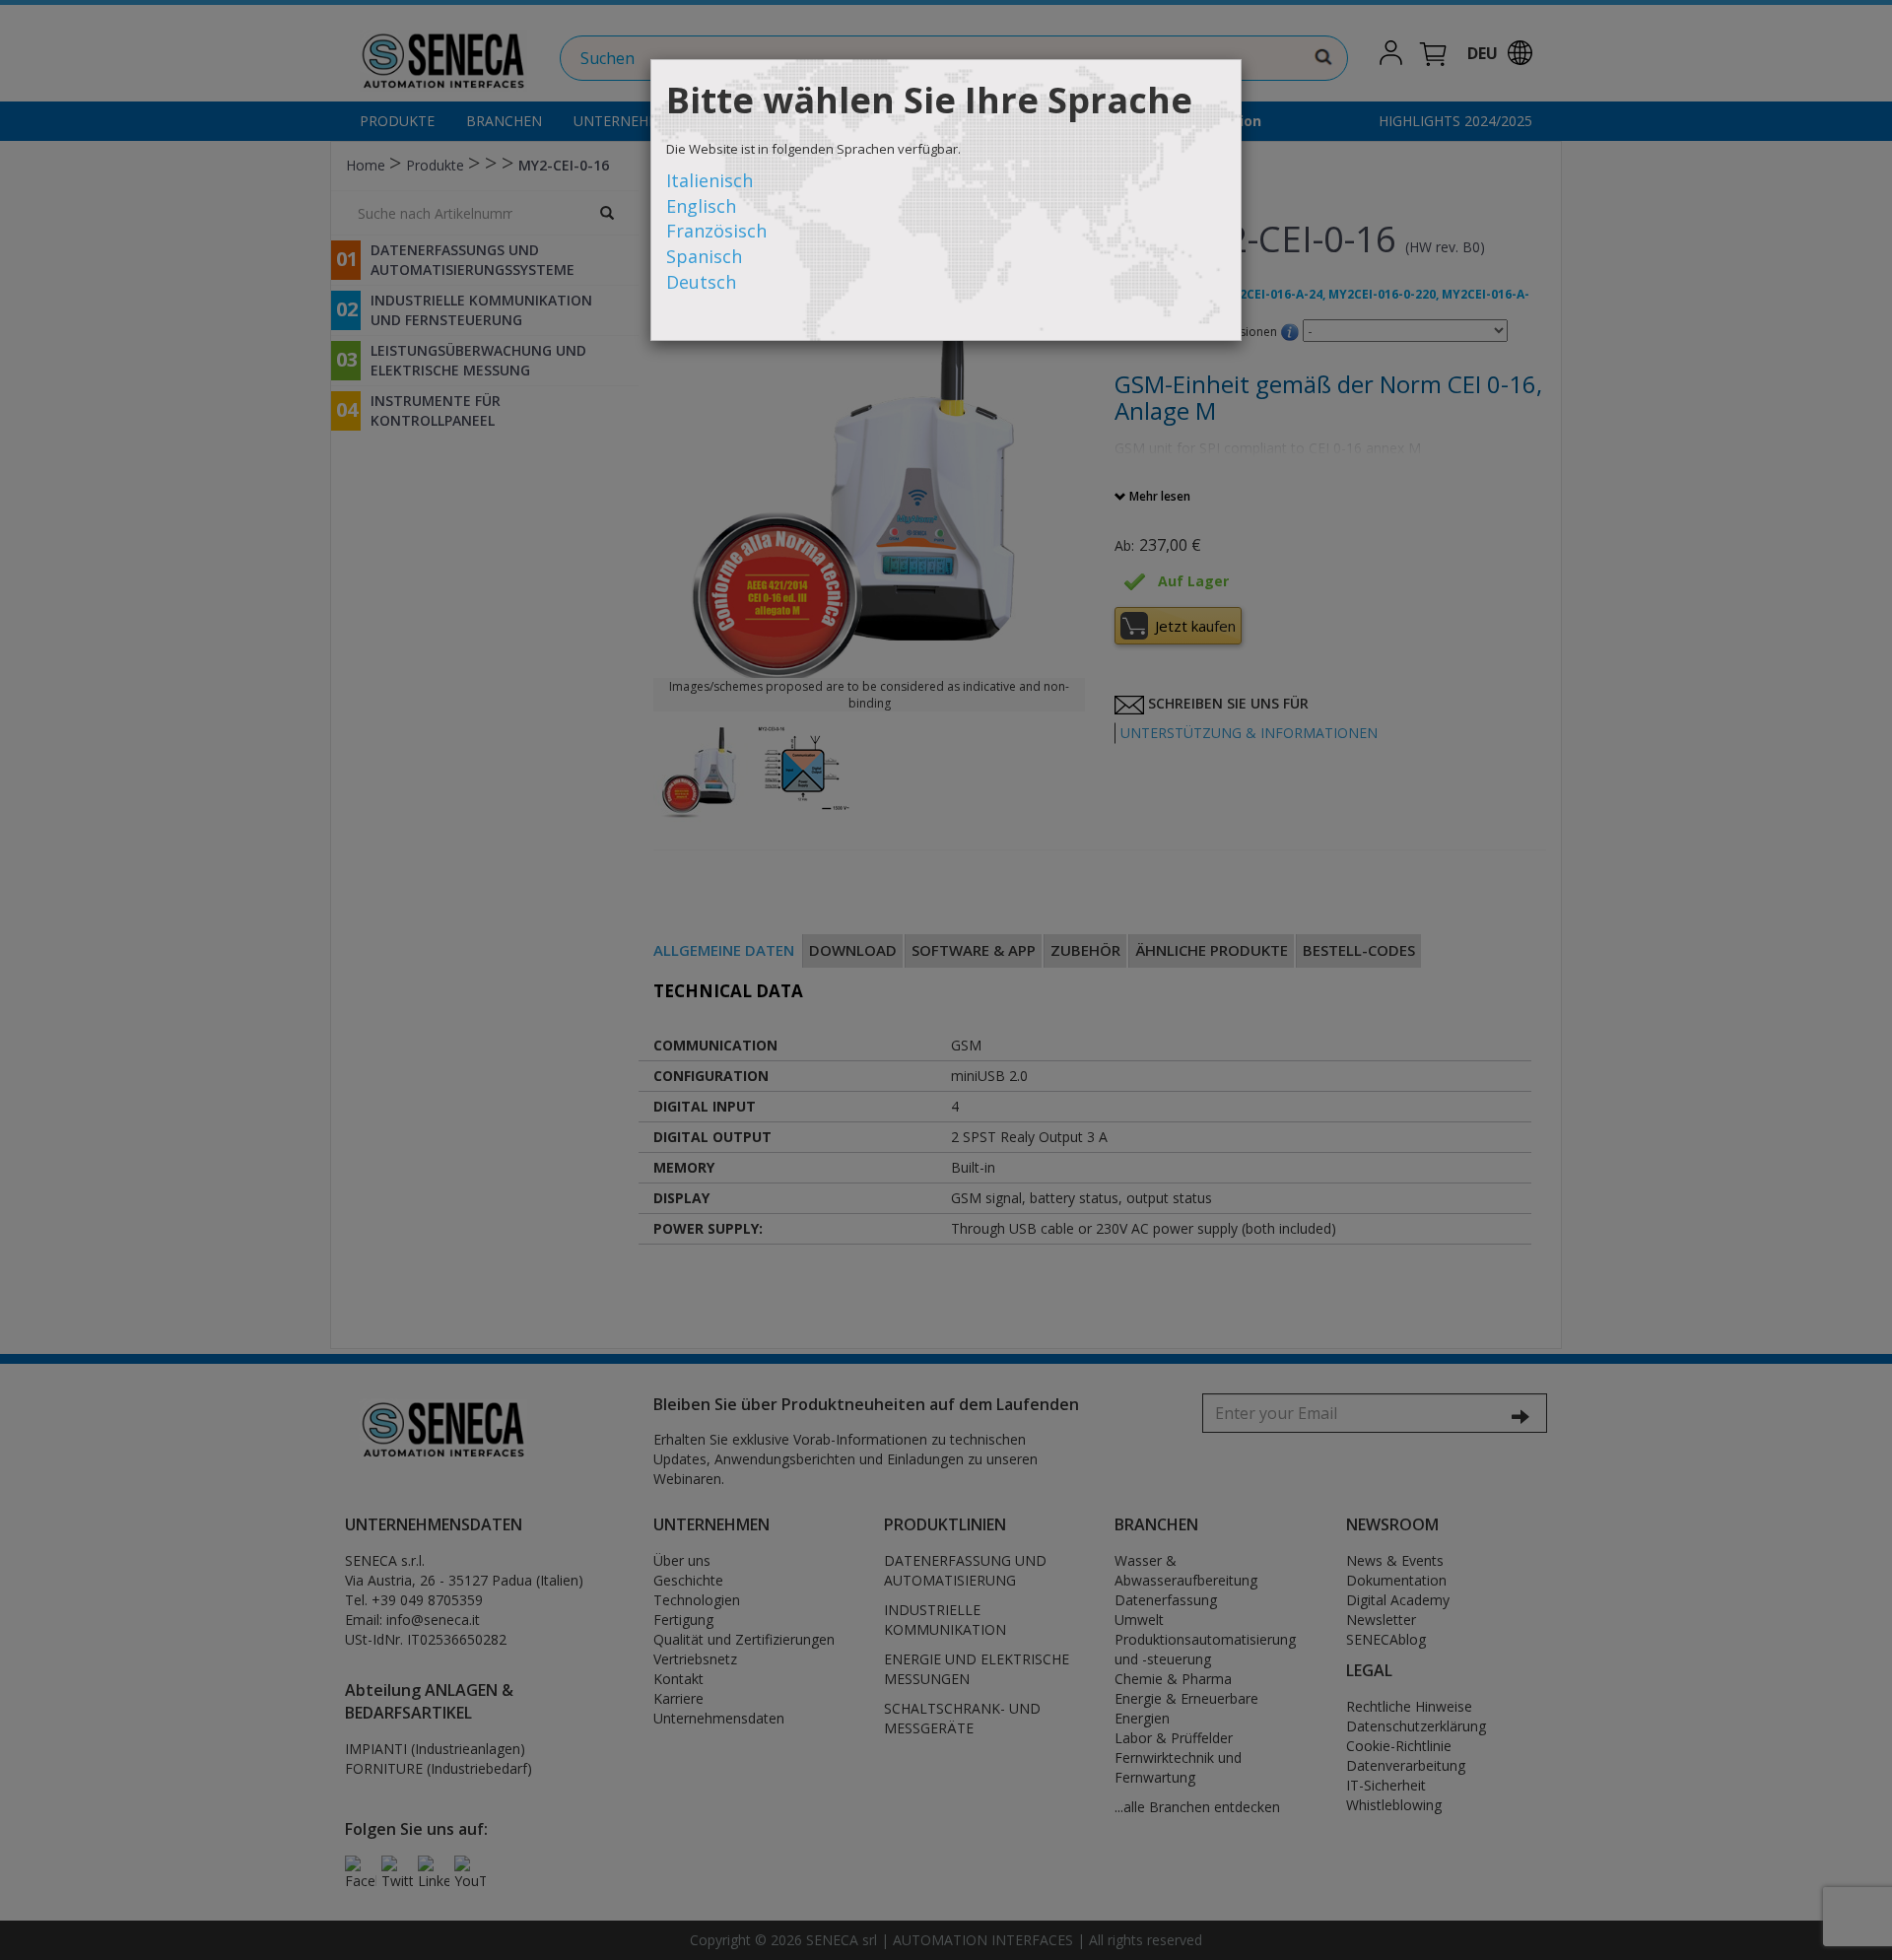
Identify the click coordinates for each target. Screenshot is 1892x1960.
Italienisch (709, 180)
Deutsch (701, 282)
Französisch (716, 231)
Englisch (701, 206)
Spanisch (704, 256)
